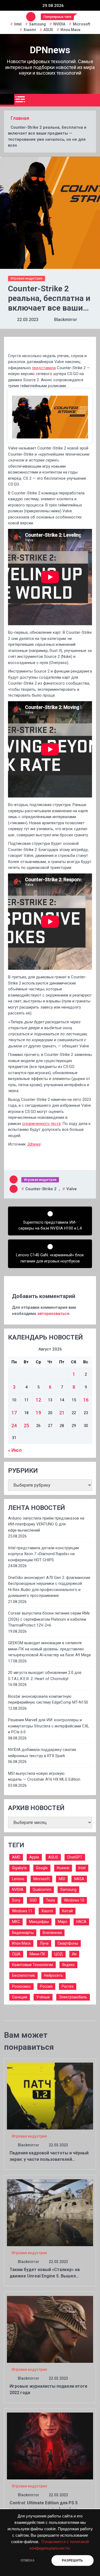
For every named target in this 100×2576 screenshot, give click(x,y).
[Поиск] (94, 100)
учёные (43, 1997)
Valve (72, 1189)
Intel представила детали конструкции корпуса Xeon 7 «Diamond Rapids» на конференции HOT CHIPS (43, 1554)
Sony (16, 1900)
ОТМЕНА (28, 2560)
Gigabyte (19, 1868)
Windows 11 (22, 1911)
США (16, 1954)
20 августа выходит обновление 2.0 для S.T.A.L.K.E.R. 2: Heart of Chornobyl (45, 1676)
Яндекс (68, 1965)
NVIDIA (59, 24)
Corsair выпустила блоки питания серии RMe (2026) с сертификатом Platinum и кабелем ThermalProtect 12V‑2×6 (49, 1619)
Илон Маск (71, 30)
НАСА (81, 1922)
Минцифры (39, 1922)
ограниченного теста (41, 1124)
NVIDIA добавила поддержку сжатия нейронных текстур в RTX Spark (42, 1753)
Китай (67, 1911)
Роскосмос (21, 1986)
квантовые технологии (33, 1965)
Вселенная (52, 1933)
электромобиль (73, 1997)
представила (44, 368)
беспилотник (23, 1975)
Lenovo (18, 1879)
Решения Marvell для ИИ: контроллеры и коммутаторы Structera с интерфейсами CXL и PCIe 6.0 (49, 1726)
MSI (62, 1879)
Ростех (68, 1986)
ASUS (48, 30)
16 (86, 1400)
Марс (63, 1922)
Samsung (37, 24)
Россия (46, 1986)
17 (14, 1413)
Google (42, 1868)
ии (74, 1954)
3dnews (34, 1144)
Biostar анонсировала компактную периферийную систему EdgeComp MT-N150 (48, 1699)
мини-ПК (37, 1954)
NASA (79, 1879)
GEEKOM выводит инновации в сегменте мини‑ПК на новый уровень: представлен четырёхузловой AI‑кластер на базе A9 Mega (49, 1649)
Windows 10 (74, 1900)
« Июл (15, 1450)
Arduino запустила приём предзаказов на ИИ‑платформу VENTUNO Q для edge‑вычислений (46, 1524)
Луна (44, 1943)
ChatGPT (75, 1857)
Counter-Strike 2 (41, 1189)
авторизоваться (53, 1314)
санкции (20, 1997)
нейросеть (53, 1975)
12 (38, 1400)
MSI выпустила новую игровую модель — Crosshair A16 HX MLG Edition (44, 1777)
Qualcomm (42, 1890)
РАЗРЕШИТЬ (72, 2560)
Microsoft (81, 24)
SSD (33, 1900)
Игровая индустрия (27, 278)
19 (38, 1413)
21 (62, 1413)
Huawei (63, 1868)
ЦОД (59, 1954)
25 (26, 1426)
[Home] (7, 99)
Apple (34, 1857)
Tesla (50, 1900)
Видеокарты (23, 1933)
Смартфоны (68, 1943)
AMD (16, 1857)
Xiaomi (30, 30)
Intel (18, 24)
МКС (16, 1922)
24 (14, 1426)
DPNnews (50, 50)
